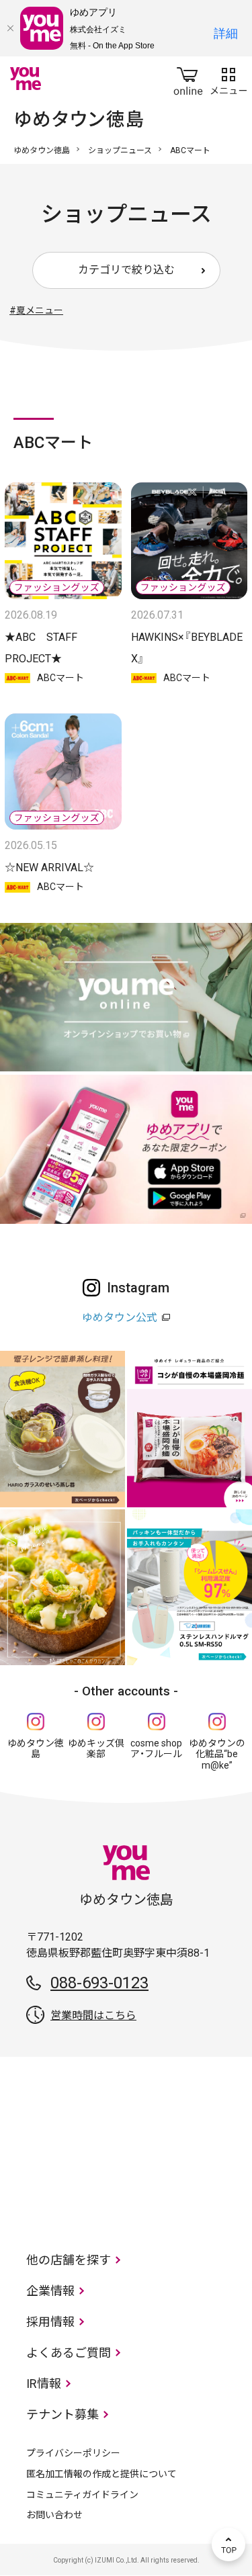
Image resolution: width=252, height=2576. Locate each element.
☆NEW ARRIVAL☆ (49, 868)
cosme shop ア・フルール (156, 1749)
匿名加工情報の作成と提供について (101, 2474)
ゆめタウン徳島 (42, 150)
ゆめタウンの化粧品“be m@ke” (217, 1755)
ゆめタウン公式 (120, 1318)
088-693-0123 (99, 1983)
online (188, 79)
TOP (228, 2544)
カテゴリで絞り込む (126, 270)
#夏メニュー (36, 310)
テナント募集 (62, 2414)
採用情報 (50, 2322)
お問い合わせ (54, 2515)
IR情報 (44, 2384)
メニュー (228, 79)
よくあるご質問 (69, 2353)
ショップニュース (120, 150)
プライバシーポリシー (73, 2453)
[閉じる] (10, 28)
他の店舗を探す (69, 2260)
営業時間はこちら (93, 2015)
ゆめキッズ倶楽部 (96, 1749)
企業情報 (50, 2291)
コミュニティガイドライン (82, 2495)
